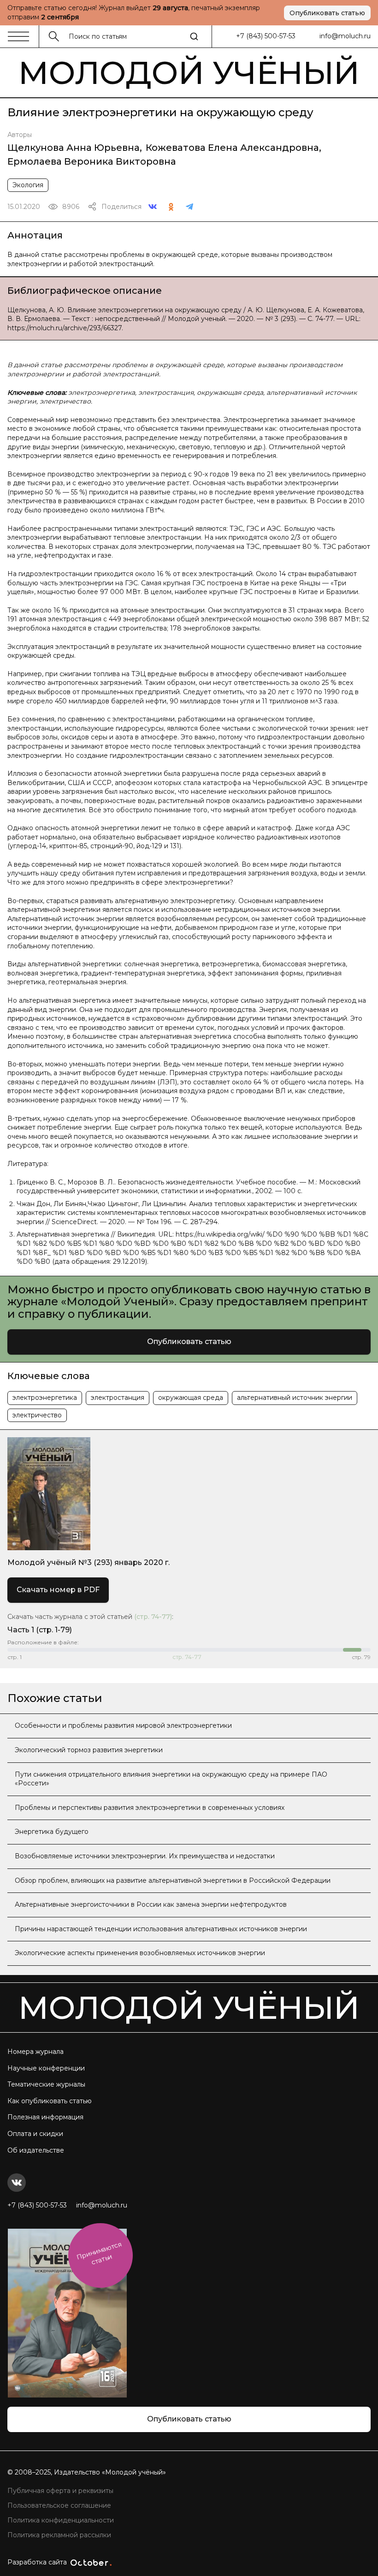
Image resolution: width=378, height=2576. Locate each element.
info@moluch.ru (345, 36)
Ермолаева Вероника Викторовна (92, 161)
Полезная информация (45, 2117)
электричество (37, 1415)
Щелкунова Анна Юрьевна (74, 148)
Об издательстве (36, 2150)
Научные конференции (46, 2068)
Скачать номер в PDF (58, 1590)
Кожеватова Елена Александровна (232, 148)
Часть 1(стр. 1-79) (40, 1630)
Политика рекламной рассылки (59, 2535)
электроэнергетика (45, 1398)
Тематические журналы (46, 2084)
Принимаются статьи (99, 2253)
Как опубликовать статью (50, 2101)
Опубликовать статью (327, 13)
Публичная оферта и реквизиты (60, 2491)
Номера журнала (35, 2052)
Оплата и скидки (35, 2134)
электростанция (118, 1398)
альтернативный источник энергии (295, 1398)
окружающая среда (191, 1398)
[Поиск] (194, 36)
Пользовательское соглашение (59, 2505)
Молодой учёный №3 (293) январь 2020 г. (89, 1562)
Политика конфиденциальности (61, 2520)
